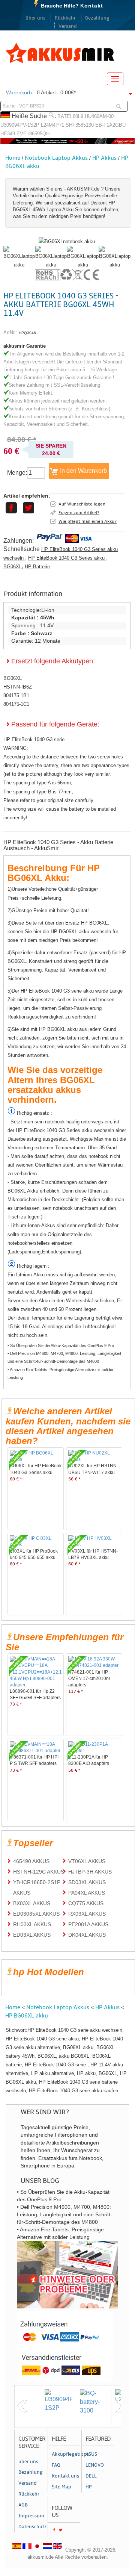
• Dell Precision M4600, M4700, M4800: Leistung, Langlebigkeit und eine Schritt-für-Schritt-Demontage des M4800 (64, 1357)
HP (89, 2487)
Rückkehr (65, 18)
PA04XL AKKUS (87, 1893)
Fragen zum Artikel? (79, 513)
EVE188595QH (33, 134)
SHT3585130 (80, 125)
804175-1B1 (16, 695)
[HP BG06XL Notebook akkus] (67, 241)
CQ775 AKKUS (86, 1903)
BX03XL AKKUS (32, 1903)
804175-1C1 (16, 704)
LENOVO (95, 2465)
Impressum (31, 2516)
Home (13, 158)
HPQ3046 (27, 333)
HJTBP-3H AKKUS (90, 1872)
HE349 (8, 134)
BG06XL (13, 567)
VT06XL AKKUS (87, 1861)
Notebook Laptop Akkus (56, 158)
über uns (35, 18)
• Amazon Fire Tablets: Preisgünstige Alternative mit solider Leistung (61, 1374)
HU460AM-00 (99, 116)
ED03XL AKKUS (32, 1935)
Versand (68, 26)
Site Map (61, 2487)
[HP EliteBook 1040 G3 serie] (19, 265)
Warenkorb (19, 92)
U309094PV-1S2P (20, 125)
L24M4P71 (52, 125)
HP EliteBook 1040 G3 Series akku (67, 558)
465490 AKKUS (31, 1861)
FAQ (56, 2465)
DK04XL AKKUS (87, 1935)
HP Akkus (104, 158)
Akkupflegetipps (66, 2454)
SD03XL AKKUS (87, 1882)
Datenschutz (32, 2527)
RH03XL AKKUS (32, 1924)
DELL (91, 2476)
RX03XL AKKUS (87, 1914)
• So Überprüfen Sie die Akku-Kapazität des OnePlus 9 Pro (61, 1346)
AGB (23, 2505)
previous (22, 2406)
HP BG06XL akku (27, 2016)
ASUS (91, 2454)
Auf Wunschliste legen (82, 504)
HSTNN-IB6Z (18, 687)
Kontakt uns (65, 2476)
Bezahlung (97, 18)
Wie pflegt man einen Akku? (88, 521)
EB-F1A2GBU (110, 125)
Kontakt (92, 6)
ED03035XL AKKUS (36, 1914)
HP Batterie (37, 567)
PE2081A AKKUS (88, 1924)
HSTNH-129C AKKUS (39, 1872)
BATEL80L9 (70, 116)
